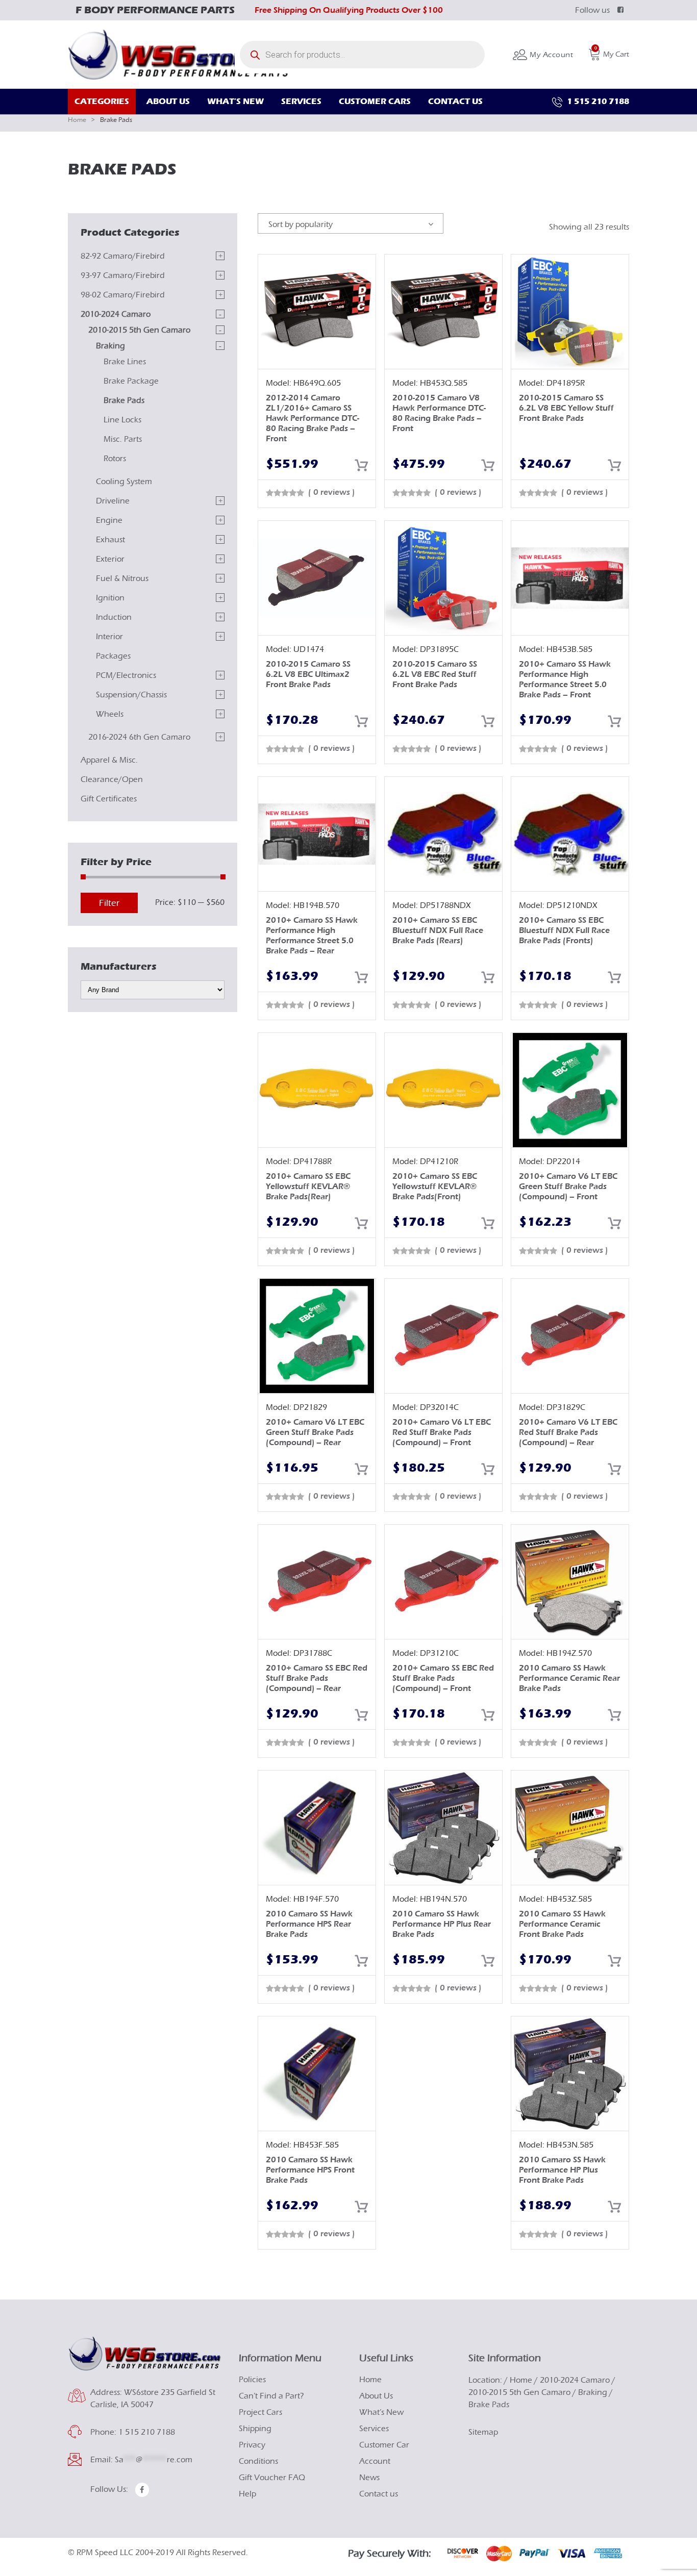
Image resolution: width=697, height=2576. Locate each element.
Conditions (258, 2461)
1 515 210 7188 (597, 101)
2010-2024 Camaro (116, 314)
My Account (550, 55)
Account (375, 2461)
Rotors (115, 459)
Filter (109, 903)
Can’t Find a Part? (271, 2396)
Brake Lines (125, 362)
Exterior (110, 559)
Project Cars (260, 2412)
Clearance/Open (112, 779)
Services (374, 2429)
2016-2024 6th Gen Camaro (139, 737)
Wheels (110, 714)
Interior (109, 637)
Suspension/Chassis (131, 695)
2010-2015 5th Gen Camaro (139, 330)
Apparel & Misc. (109, 760)
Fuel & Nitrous (122, 578)
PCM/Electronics (126, 675)
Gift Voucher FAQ (272, 2478)
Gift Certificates (109, 799)
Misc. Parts (123, 439)
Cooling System (124, 482)
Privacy (252, 2445)
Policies (252, 2380)
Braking (110, 346)
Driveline (113, 501)
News (369, 2478)
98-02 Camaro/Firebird (123, 295)
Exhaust (110, 540)
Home (77, 120)
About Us (376, 2396)
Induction (114, 617)
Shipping (255, 2429)
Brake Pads (124, 400)
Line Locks (122, 420)
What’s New (381, 2412)
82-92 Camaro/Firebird (123, 256)
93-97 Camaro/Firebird (123, 275)
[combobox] (351, 223)
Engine (109, 520)
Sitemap (483, 2432)
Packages (113, 656)
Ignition (110, 598)
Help (247, 2494)
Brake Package (131, 381)
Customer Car (384, 2445)
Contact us (379, 2494)
